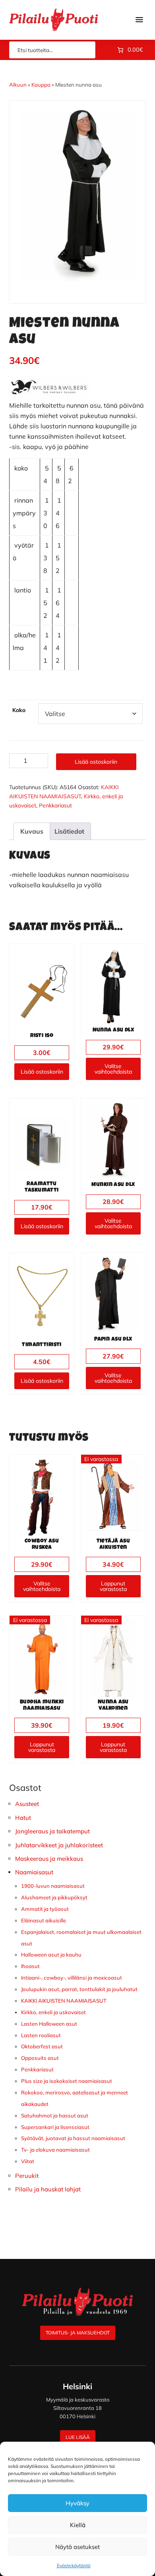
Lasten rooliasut (41, 2035)
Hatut (23, 1818)
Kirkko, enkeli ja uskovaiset (53, 2012)
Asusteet (27, 1804)
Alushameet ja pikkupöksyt (54, 1897)
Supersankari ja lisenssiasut (55, 2127)
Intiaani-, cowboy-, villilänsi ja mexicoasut (72, 1978)
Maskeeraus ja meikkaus (49, 1859)
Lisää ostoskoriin (96, 762)
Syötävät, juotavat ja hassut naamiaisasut (73, 2138)
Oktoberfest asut (42, 2046)
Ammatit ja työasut (45, 1909)
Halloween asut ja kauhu (51, 1955)
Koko (19, 710)
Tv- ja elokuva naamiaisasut (55, 2150)
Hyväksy (77, 2503)
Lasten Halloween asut (49, 2024)
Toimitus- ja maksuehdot (78, 2333)
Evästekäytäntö (74, 2565)
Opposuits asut (40, 2058)
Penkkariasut (55, 805)
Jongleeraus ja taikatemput (52, 1831)
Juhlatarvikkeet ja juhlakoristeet (59, 1845)
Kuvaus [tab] (32, 831)
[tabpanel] (77, 196)
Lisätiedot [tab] (69, 831)
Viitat (28, 2161)
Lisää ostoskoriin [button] (42, 1072)
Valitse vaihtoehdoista (113, 1069)
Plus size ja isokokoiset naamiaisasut (67, 2081)
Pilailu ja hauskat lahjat (48, 2189)
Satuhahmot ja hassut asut (55, 2115)
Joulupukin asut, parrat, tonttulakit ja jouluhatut (79, 1989)
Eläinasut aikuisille (44, 1920)
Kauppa (41, 85)
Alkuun (18, 85)
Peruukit (27, 2176)
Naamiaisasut (34, 1872)
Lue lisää (78, 2437)
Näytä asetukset (77, 2547)
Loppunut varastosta (113, 1586)
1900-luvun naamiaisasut (53, 1886)
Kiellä (78, 2525)
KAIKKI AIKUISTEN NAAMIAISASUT (64, 2001)
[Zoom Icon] (77, 196)
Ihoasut (30, 1966)
